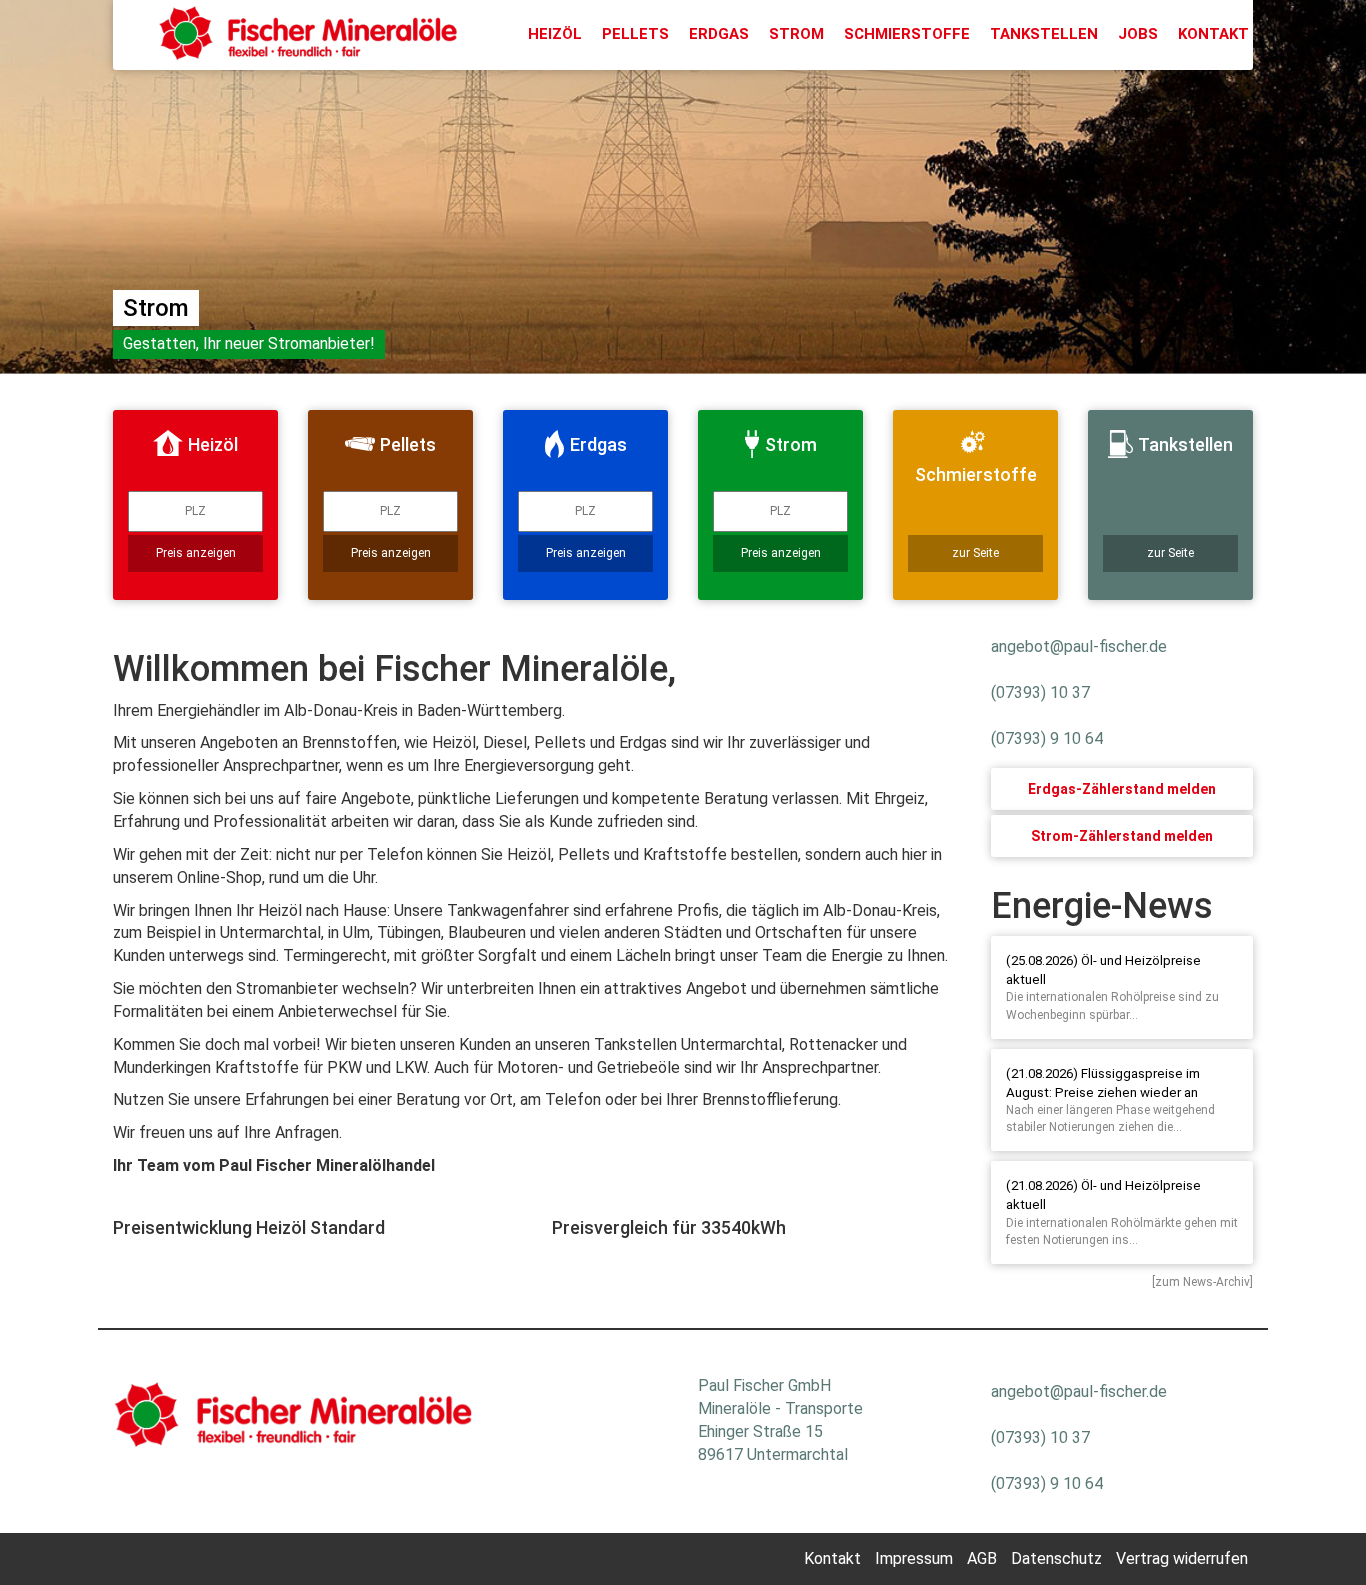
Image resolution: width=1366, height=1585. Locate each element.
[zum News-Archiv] (1202, 1282)
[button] (102, 200)
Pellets (635, 34)
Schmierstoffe (907, 34)
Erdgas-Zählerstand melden (1122, 789)
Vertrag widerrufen (1182, 1558)
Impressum (914, 1558)
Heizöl (555, 34)
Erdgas (719, 34)
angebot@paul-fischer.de (1079, 646)
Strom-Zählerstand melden (1122, 836)
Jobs (1138, 34)
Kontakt (1213, 34)
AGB (982, 1558)
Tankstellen (1044, 34)
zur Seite (975, 553)
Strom (796, 34)
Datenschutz (1056, 1558)
